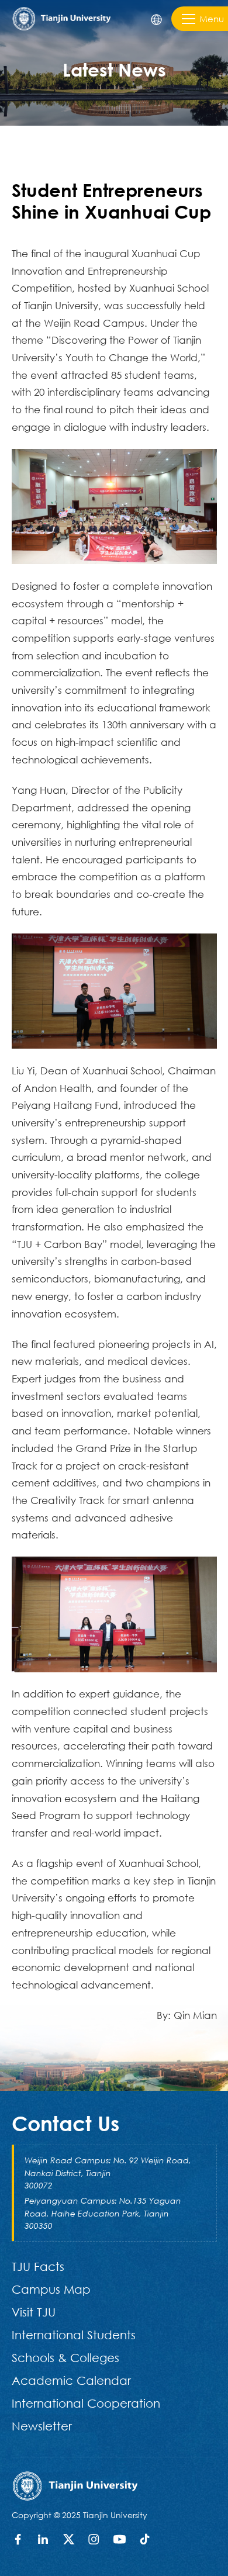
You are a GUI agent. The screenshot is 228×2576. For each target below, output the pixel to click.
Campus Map (51, 2289)
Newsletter (42, 2426)
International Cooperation (86, 2403)
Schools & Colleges (65, 2357)
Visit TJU (34, 2312)
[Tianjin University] (61, 17)
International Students (74, 2335)
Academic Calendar (71, 2380)
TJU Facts (38, 2266)
